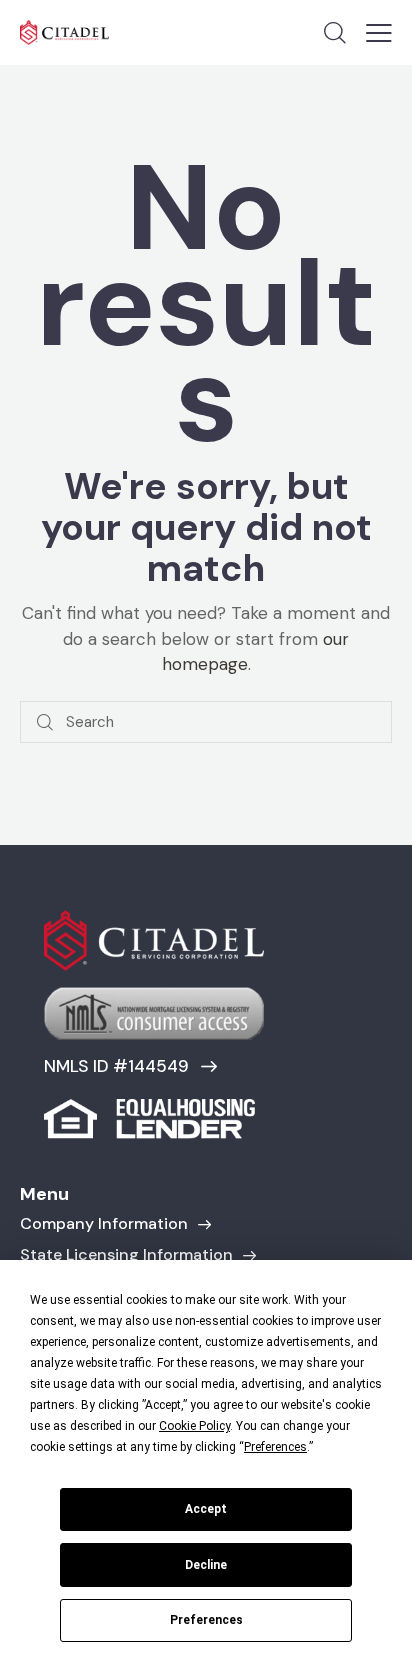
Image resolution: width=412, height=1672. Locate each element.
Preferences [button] (275, 1447)
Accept (206, 1509)
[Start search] (334, 32)
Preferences (206, 1620)
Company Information (104, 1223)
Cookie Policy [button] (194, 1426)
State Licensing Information (126, 1254)
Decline (206, 1565)
